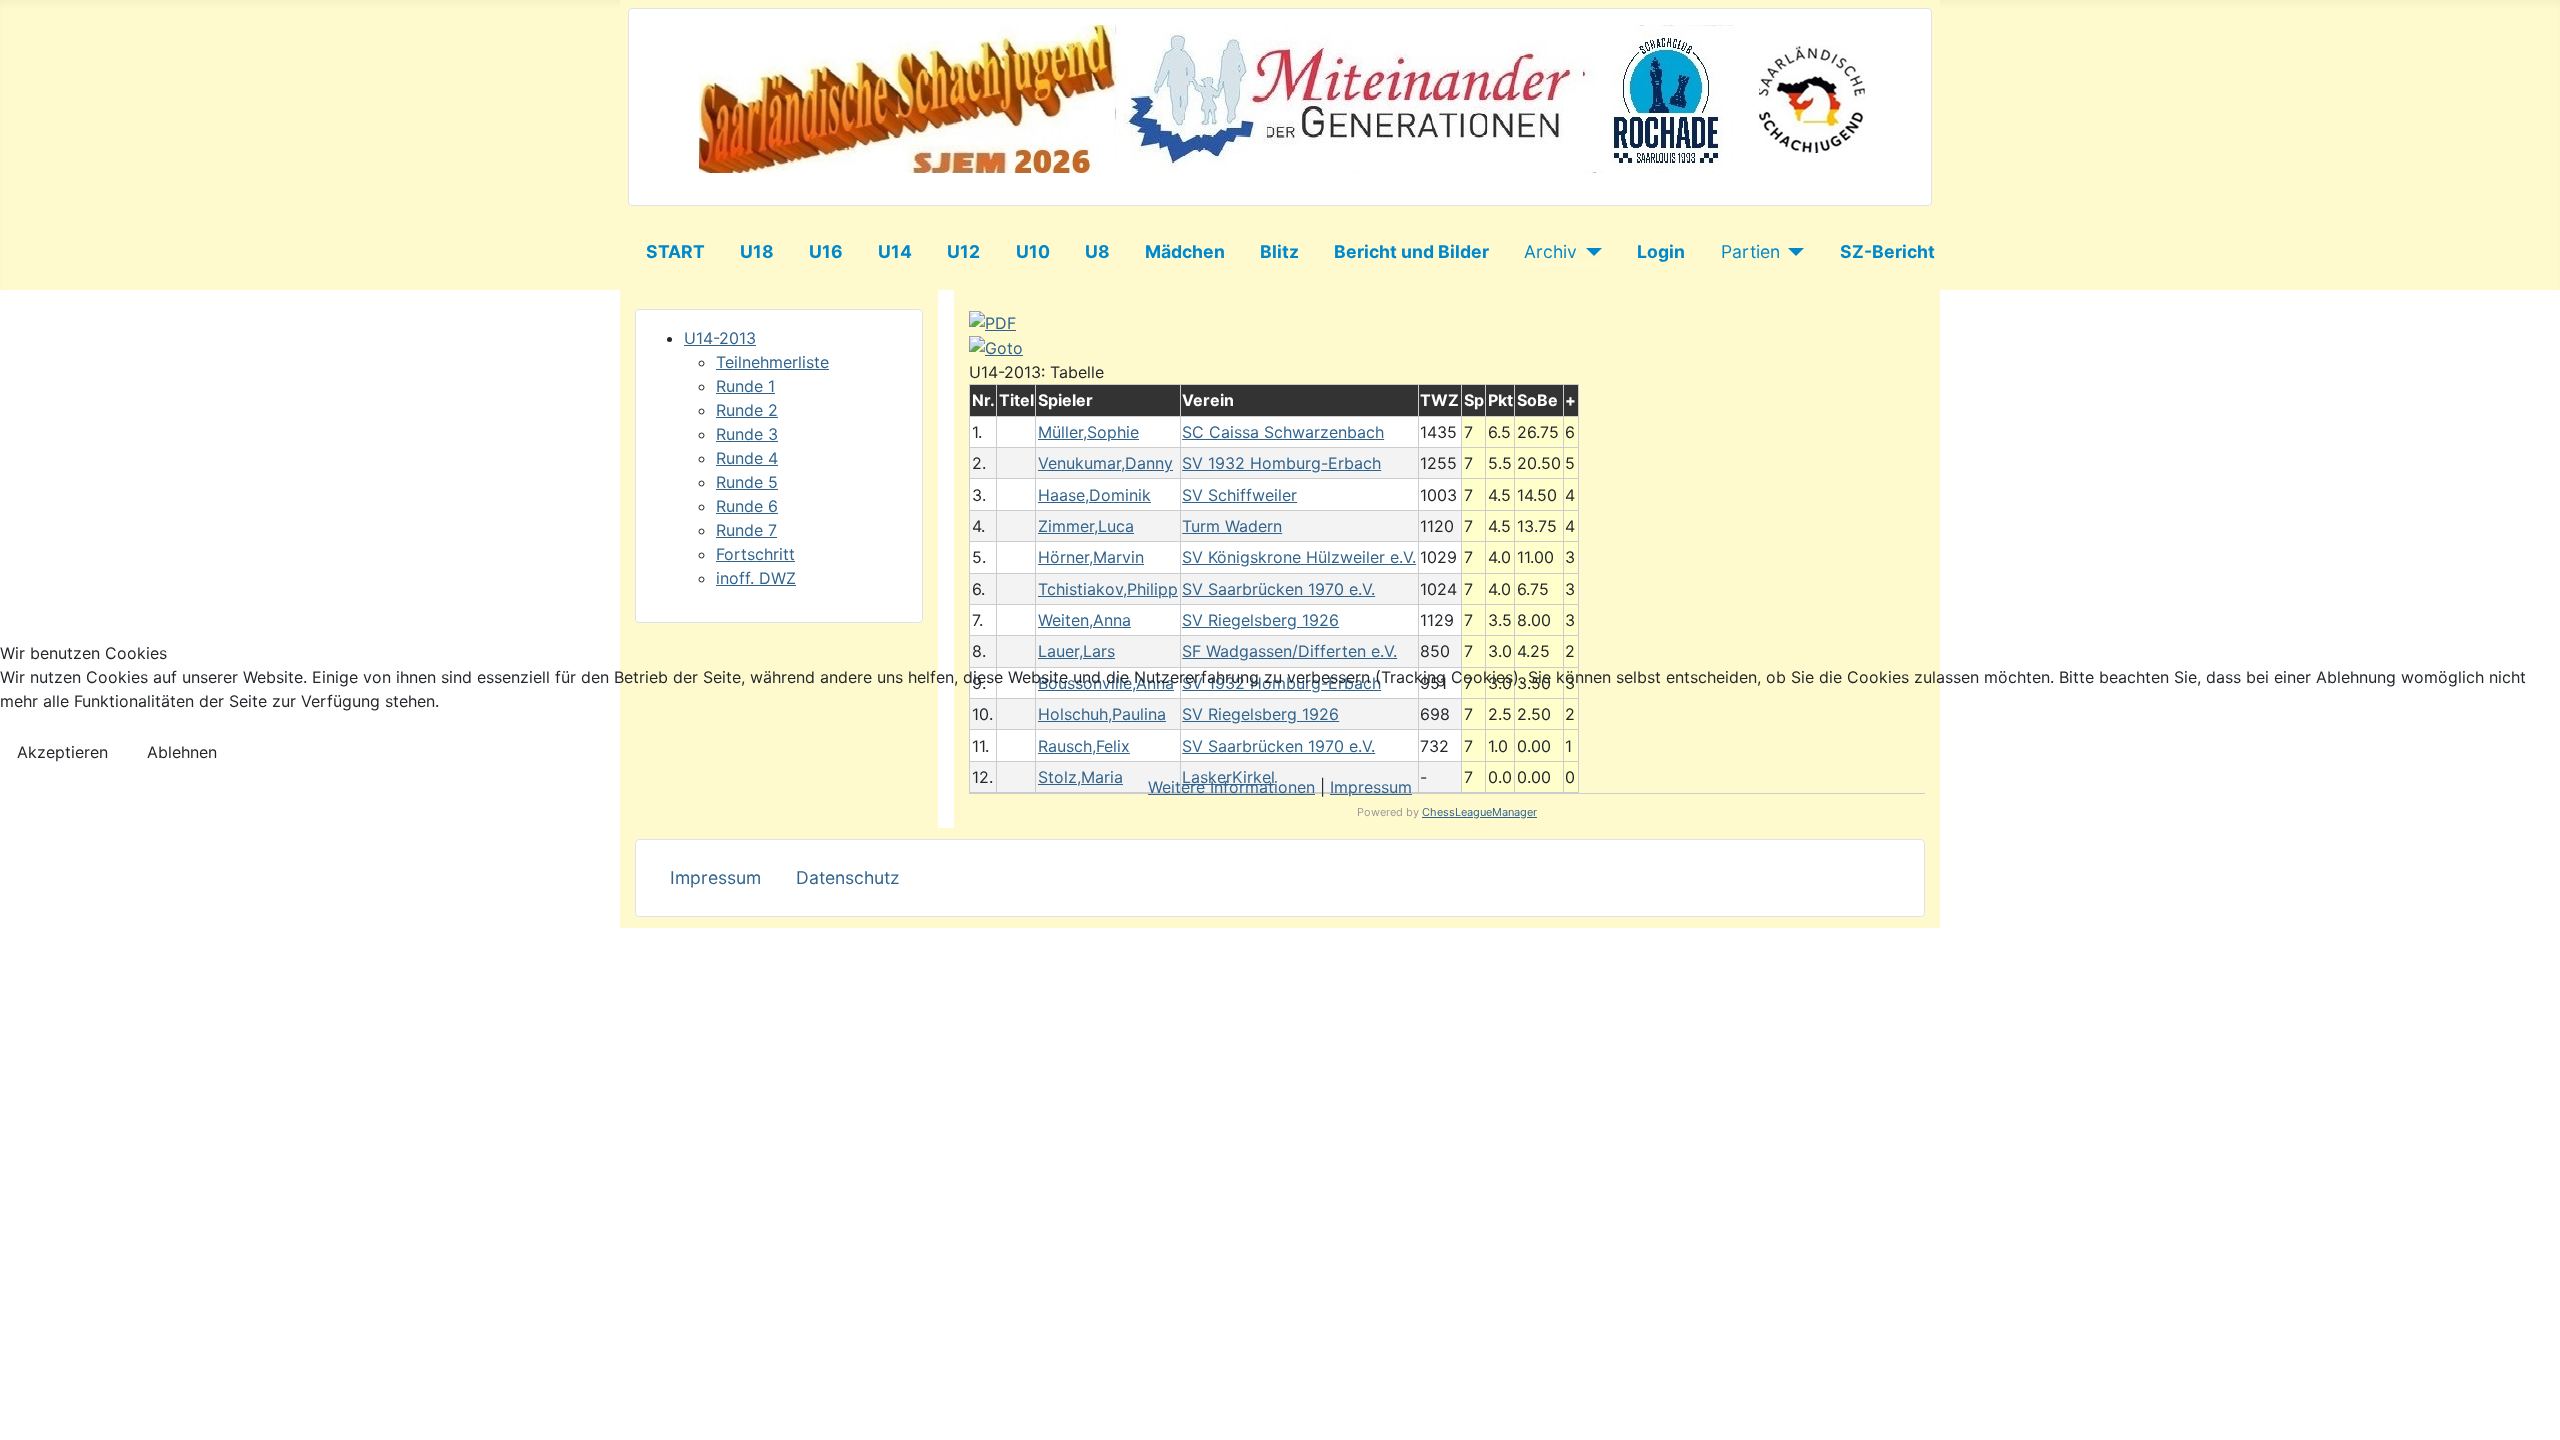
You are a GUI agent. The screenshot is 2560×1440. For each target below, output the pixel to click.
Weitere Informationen (1231, 787)
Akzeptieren (62, 752)
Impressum (1371, 787)
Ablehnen (182, 752)
